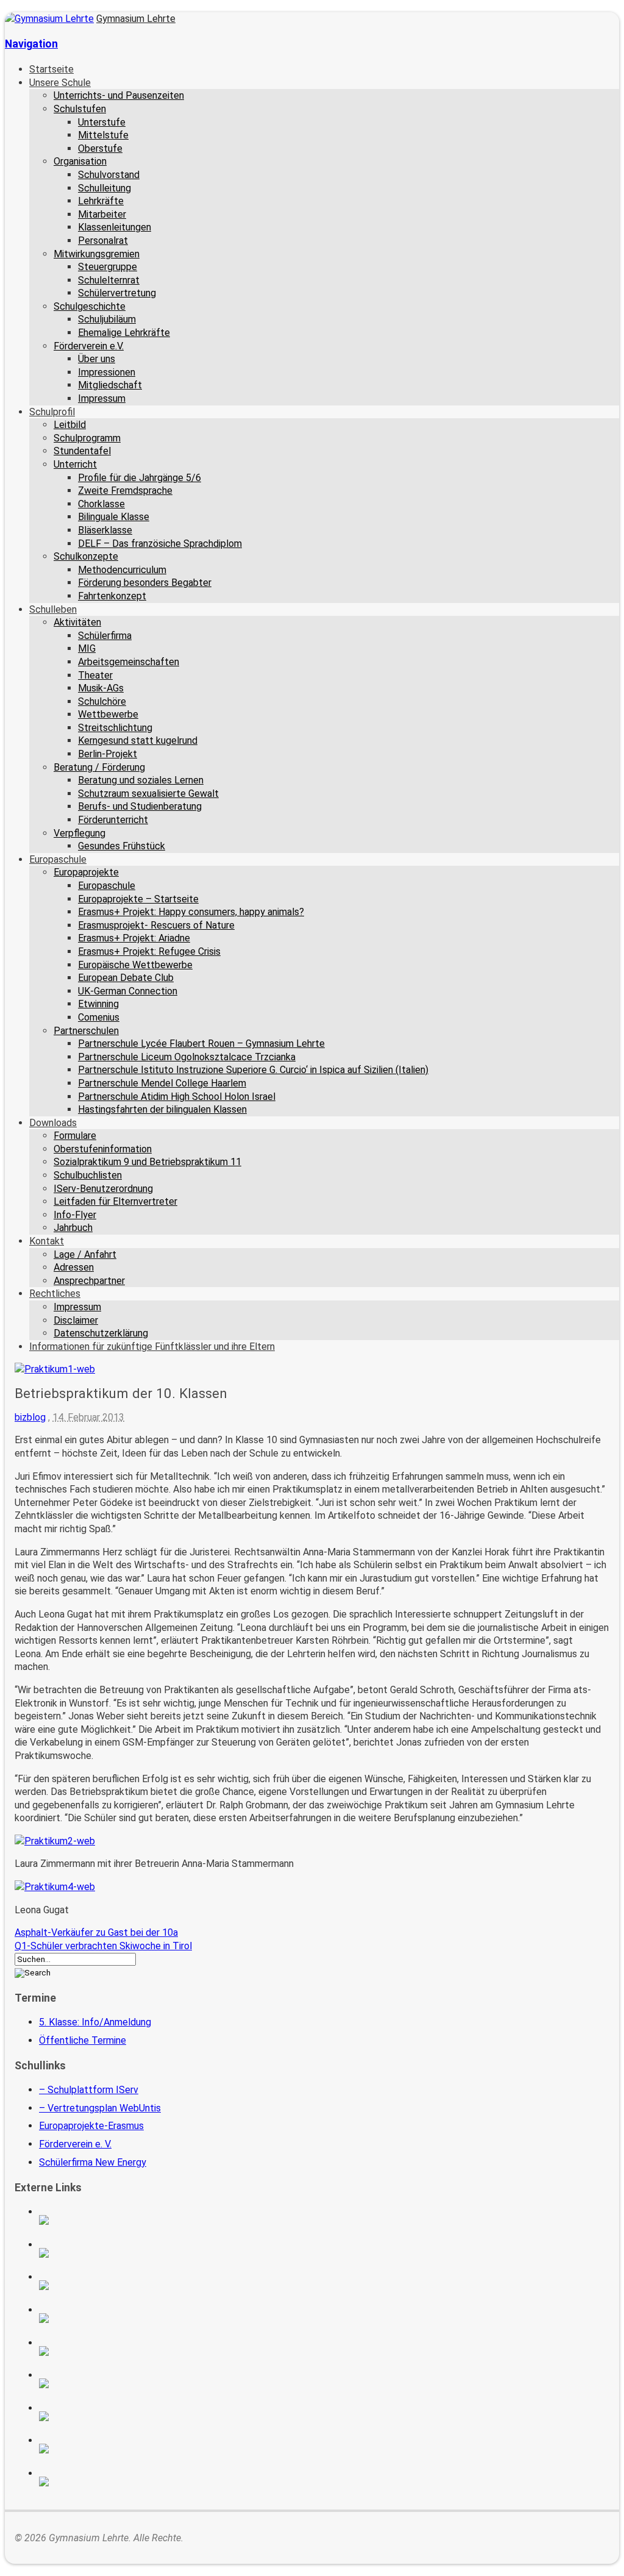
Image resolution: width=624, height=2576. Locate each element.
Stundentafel (82, 451)
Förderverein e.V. (89, 346)
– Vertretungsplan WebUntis (100, 2108)
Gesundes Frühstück (122, 846)
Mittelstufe (103, 135)
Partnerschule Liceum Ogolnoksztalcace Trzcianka (187, 1057)
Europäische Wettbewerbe (135, 965)
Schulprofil (52, 412)
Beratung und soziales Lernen (141, 780)
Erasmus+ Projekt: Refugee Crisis (149, 951)
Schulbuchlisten (88, 1175)
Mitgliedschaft (110, 385)
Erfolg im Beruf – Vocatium (100, 2449)
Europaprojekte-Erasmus (91, 2126)
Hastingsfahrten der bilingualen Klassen (162, 1109)
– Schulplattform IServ (89, 2090)
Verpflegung (80, 833)
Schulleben (53, 609)
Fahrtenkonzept (112, 596)
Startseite (51, 69)
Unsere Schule (60, 83)
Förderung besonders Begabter (145, 583)
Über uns (97, 359)
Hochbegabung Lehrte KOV (100, 2351)
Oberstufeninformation (103, 1149)
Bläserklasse (105, 530)
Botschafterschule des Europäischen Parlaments (100, 2318)
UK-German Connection (128, 991)
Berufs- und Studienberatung (140, 806)
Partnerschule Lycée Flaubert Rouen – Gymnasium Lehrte (201, 1044)
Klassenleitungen (115, 227)
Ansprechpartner (89, 1281)
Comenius (99, 1017)
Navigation (31, 44)
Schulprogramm (87, 438)
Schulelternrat (109, 280)
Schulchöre (102, 701)
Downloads (53, 1123)
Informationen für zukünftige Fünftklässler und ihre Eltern (152, 1347)
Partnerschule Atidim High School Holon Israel (177, 1097)
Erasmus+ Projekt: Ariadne (134, 938)
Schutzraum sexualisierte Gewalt (148, 794)
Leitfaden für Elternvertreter (115, 1201)
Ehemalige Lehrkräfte (124, 333)
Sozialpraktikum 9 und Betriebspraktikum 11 (147, 1162)
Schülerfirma (105, 636)
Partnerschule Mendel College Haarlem (162, 1083)
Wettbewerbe (108, 714)
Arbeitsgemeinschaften (129, 662)
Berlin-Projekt (108, 754)
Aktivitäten (77, 622)
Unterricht (75, 464)
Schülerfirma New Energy (93, 2162)
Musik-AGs (101, 688)
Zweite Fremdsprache (125, 491)
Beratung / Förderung (99, 767)
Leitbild (70, 425)
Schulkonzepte (86, 556)
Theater (95, 675)
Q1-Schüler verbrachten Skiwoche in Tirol (103, 1946)
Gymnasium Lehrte (136, 19)
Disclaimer (76, 1320)
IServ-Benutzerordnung (103, 1189)
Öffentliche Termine (83, 2040)
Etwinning (98, 1004)
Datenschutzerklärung (101, 1333)
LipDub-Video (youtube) (100, 2285)
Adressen (74, 1267)
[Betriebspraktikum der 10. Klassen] (55, 1369)
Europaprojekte (86, 872)
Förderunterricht (113, 820)
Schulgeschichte (90, 306)
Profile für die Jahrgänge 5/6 (140, 478)
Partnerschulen (86, 1031)
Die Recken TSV (100, 2383)
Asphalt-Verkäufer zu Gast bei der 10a (96, 1932)
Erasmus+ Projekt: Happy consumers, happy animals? (191, 912)
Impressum (102, 398)
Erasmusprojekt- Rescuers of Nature (156, 925)
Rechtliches (55, 1293)
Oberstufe (100, 148)
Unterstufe (102, 122)
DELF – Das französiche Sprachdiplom (160, 544)
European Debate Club (126, 978)
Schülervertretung (117, 293)
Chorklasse (101, 504)
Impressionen (107, 372)
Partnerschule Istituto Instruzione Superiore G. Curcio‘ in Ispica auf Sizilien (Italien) (253, 1070)
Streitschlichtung (115, 728)
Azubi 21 (100, 2416)
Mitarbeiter (102, 214)
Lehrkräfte (101, 201)
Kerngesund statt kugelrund (138, 740)
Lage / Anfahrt (85, 1254)
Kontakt (47, 1241)
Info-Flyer (75, 1215)
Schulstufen (80, 109)
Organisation (80, 161)
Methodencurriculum (122, 570)
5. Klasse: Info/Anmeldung (95, 2022)
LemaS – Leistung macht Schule (100, 2481)
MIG (87, 648)
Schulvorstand (109, 175)
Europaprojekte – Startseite (138, 899)
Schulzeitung (100, 2220)
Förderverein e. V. (75, 2144)
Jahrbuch (73, 1228)
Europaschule (58, 859)
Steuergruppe (108, 267)
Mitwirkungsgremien (97, 254)
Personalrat (103, 241)
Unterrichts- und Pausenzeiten (119, 95)
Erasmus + (100, 2253)
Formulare (75, 1136)
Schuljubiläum (107, 319)
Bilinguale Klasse (114, 517)
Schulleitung (105, 188)
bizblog (30, 1417)
